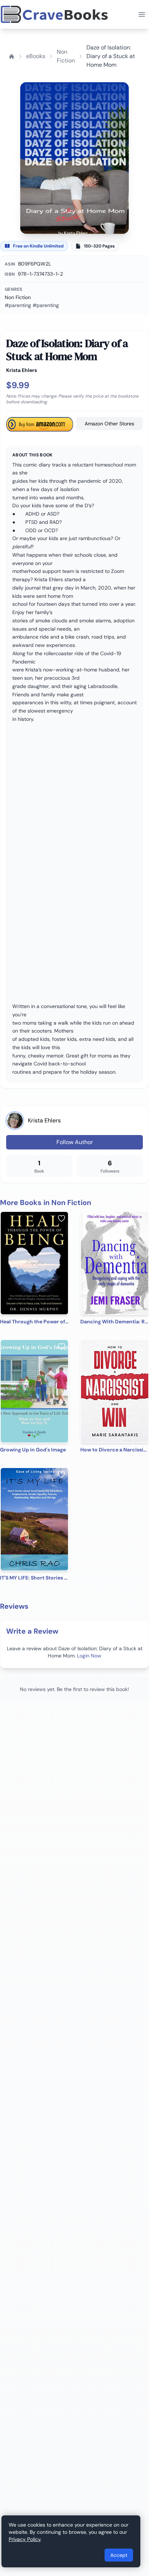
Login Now (89, 1656)
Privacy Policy (25, 2539)
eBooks (36, 56)
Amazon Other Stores (109, 424)
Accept (119, 2555)
